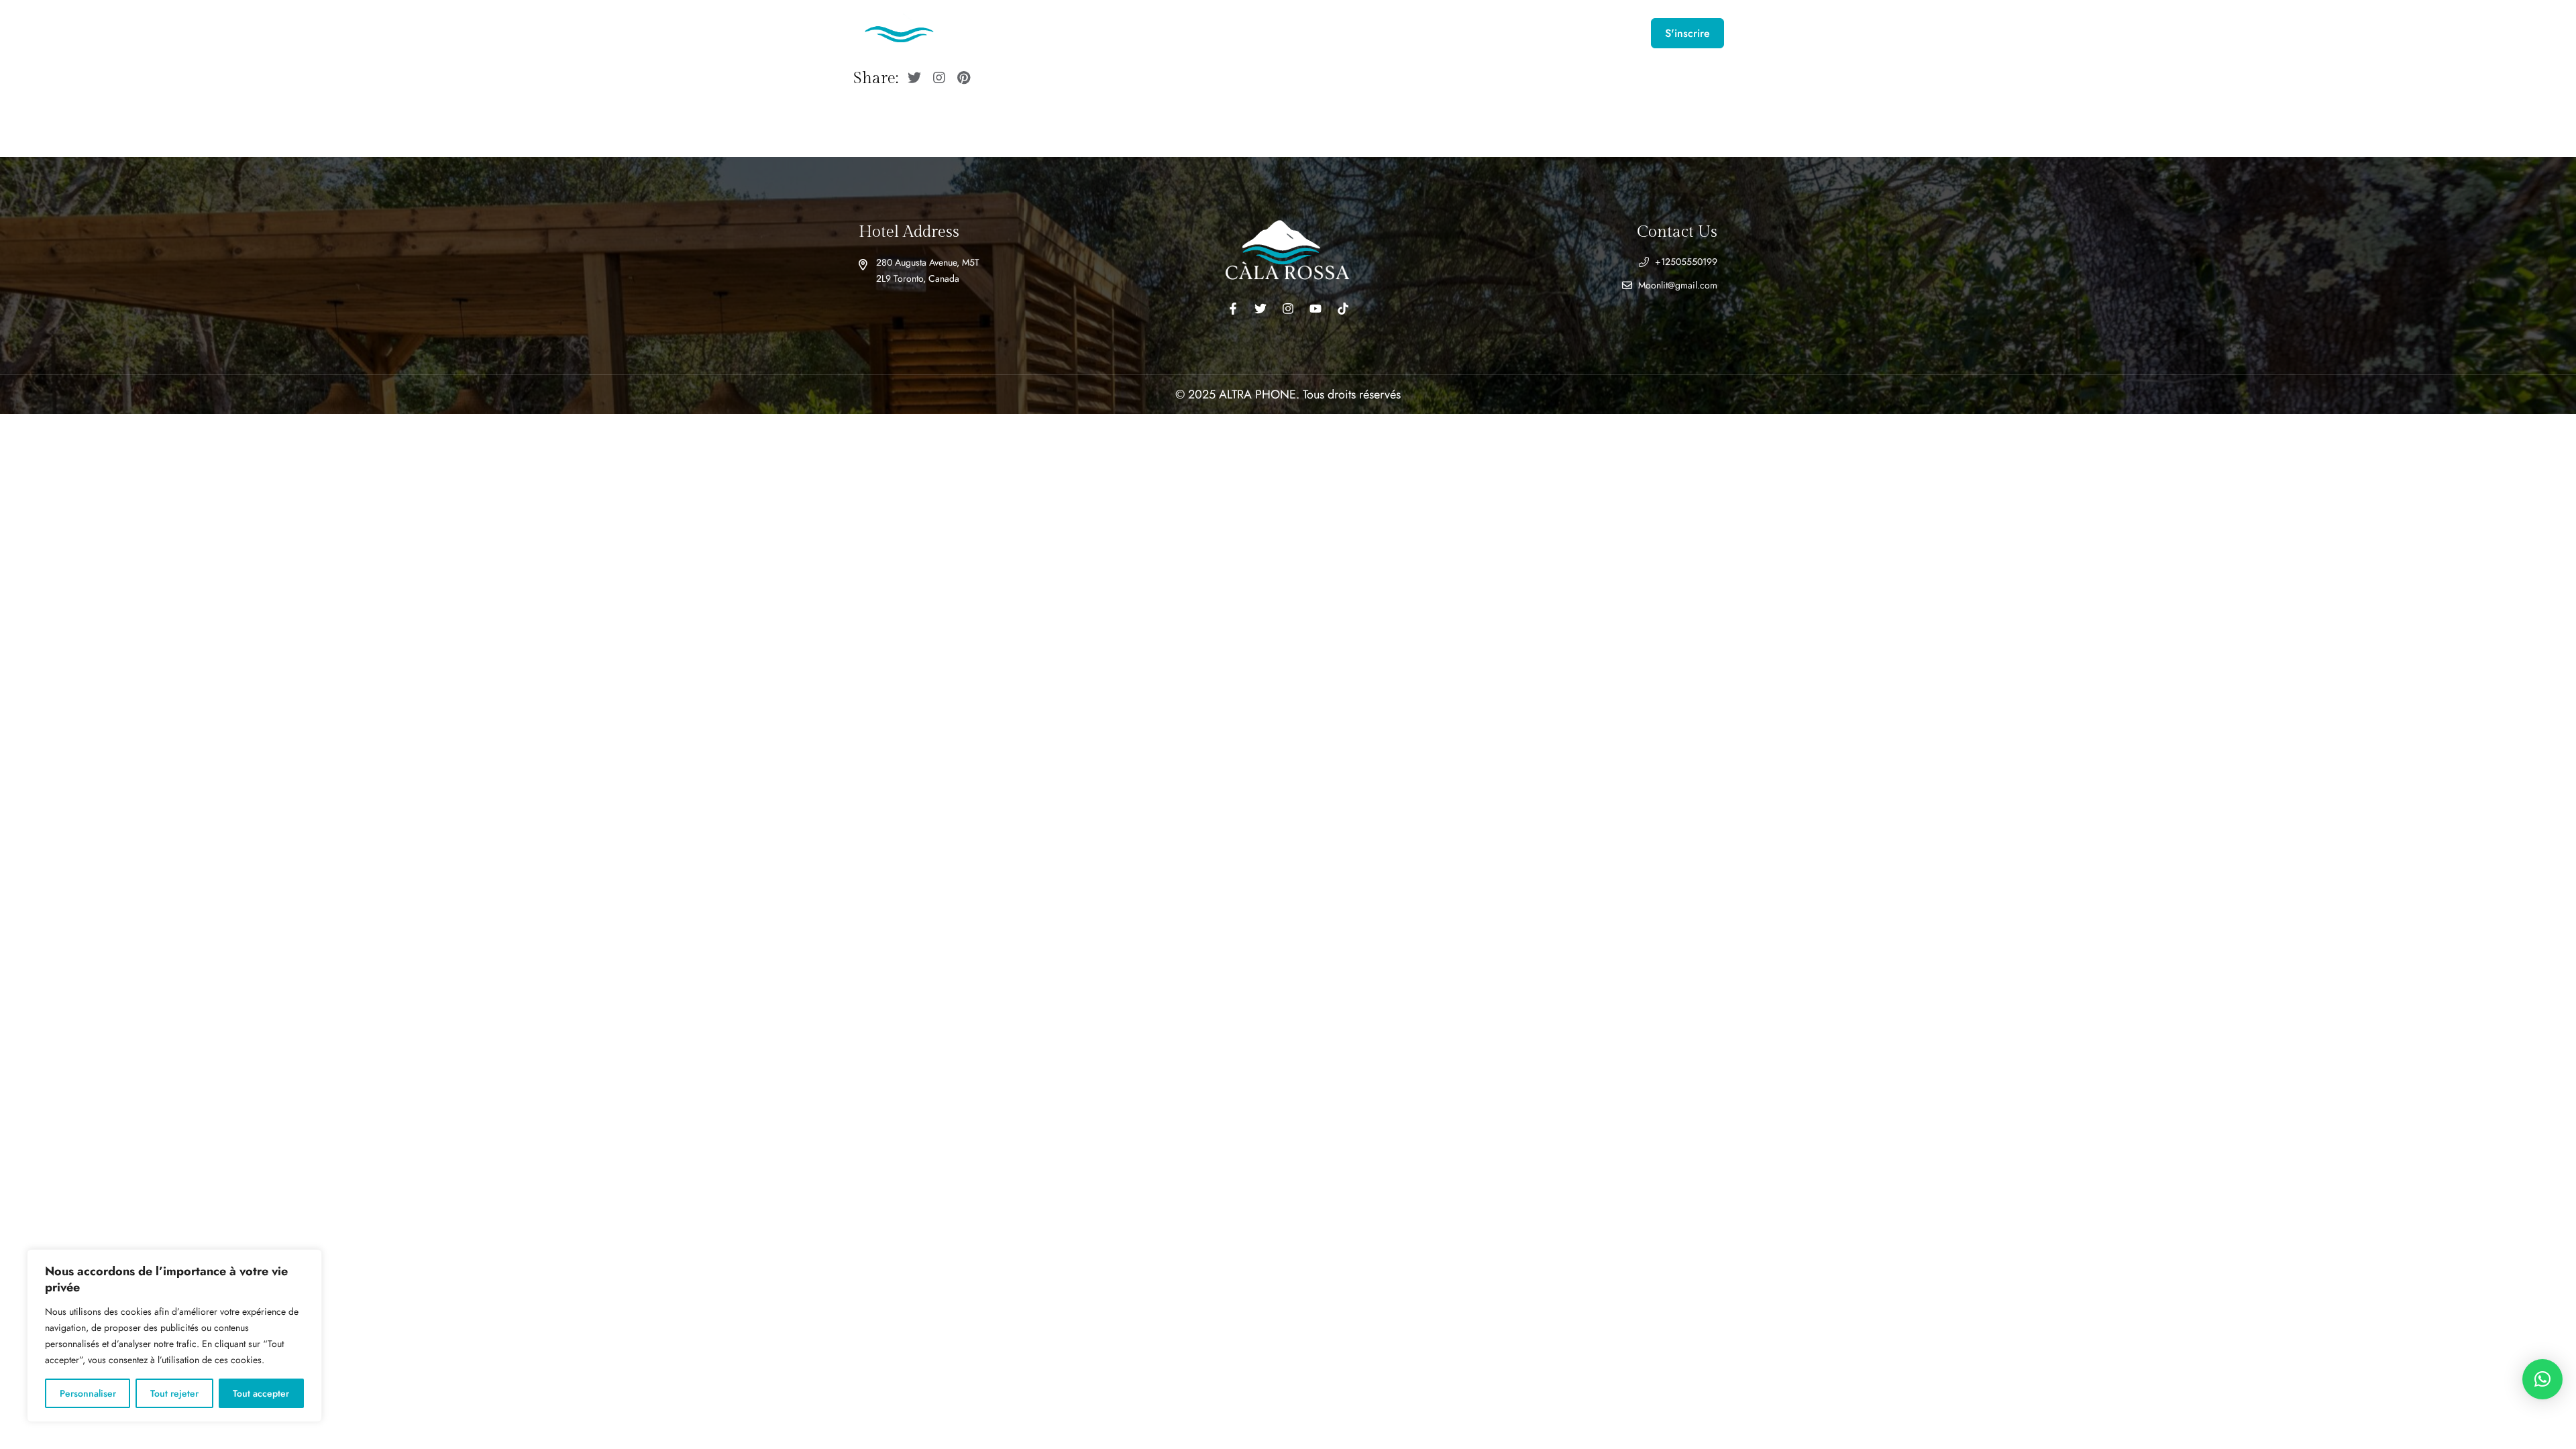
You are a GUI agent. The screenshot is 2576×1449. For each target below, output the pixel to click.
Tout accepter (261, 1393)
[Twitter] (1260, 309)
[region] (174, 1336)
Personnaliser (88, 1393)
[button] (2542, 1379)
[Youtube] (1316, 309)
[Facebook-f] (1233, 309)
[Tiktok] (1343, 309)
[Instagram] (1288, 309)
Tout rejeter (174, 1393)
